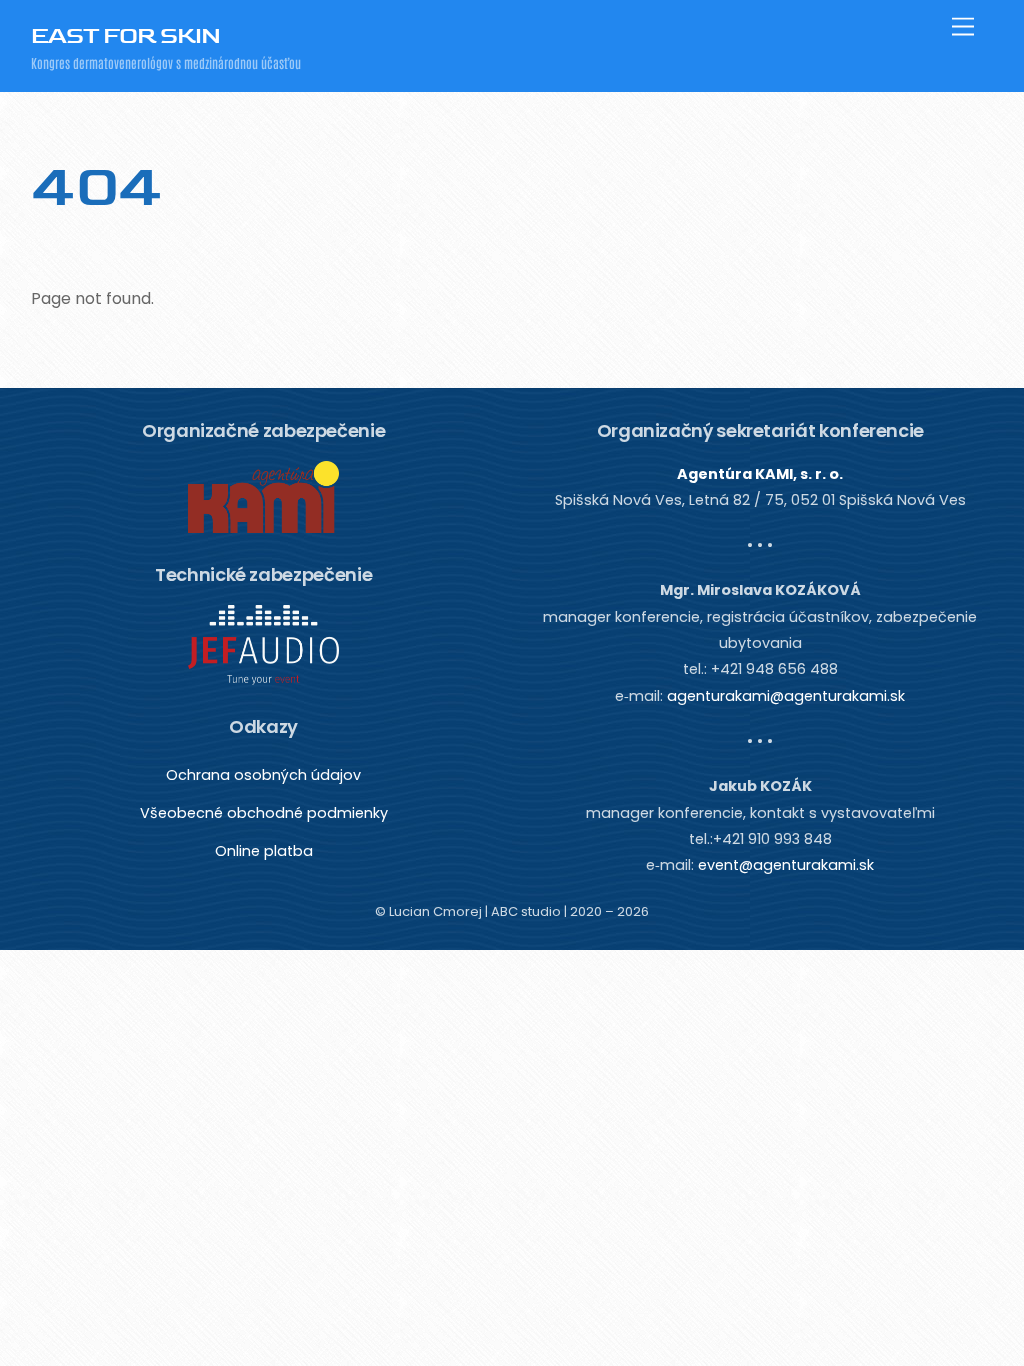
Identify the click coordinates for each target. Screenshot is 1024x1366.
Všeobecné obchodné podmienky (264, 813)
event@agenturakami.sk (786, 865)
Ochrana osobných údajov (263, 775)
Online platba (264, 851)
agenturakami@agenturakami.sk (786, 696)
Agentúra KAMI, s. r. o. (760, 474)
